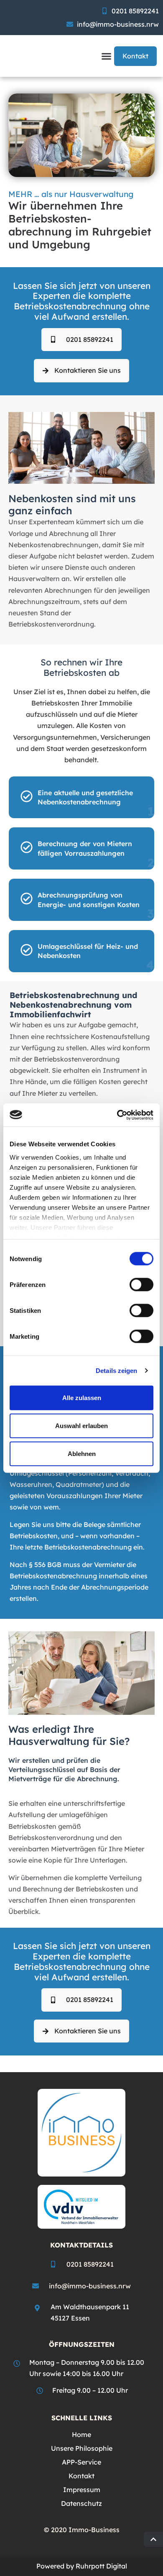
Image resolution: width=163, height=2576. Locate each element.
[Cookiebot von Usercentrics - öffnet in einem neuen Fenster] (117, 1115)
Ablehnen (82, 1454)
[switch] (141, 1284)
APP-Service (81, 2462)
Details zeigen (116, 1371)
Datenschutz (81, 2503)
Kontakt (81, 2476)
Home (81, 2434)
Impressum (82, 2490)
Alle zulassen (82, 1398)
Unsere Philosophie (82, 2448)
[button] (107, 56)
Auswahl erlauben (81, 1426)
